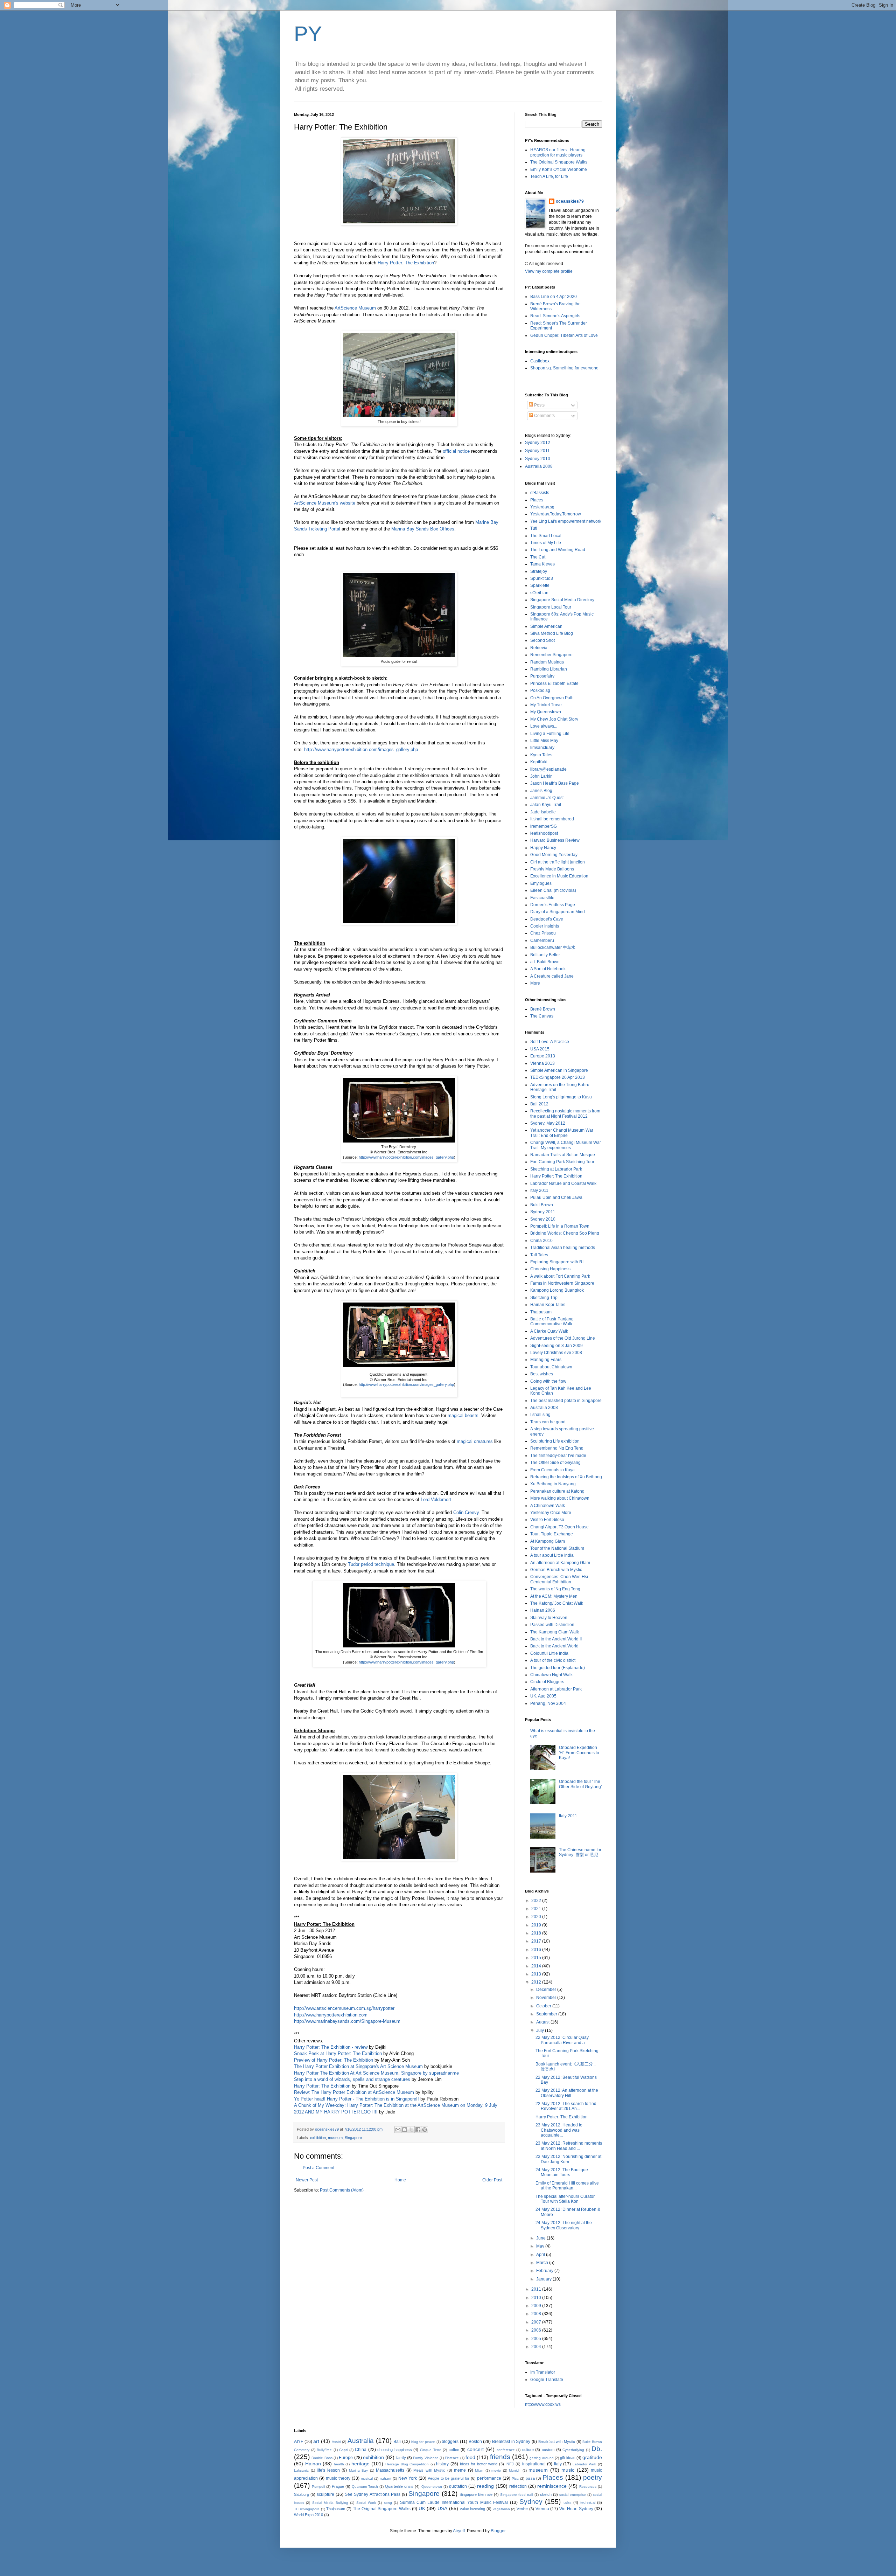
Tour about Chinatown (551, 1367)
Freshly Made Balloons (552, 869)
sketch (546, 2494)
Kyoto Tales (541, 755)
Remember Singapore (551, 655)
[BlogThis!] (405, 2130)
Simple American (546, 626)
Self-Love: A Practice (550, 1042)
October (544, 2006)
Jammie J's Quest (547, 798)
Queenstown (432, 2487)
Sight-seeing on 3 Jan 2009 (556, 1346)
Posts (539, 405)
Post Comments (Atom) (342, 2190)
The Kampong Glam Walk (555, 1632)
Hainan (313, 2464)
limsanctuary (542, 748)
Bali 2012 (539, 1104)
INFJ (510, 2464)
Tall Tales (539, 1255)
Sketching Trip (544, 1298)
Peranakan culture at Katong (557, 1491)
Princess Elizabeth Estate (554, 683)
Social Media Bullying (330, 2503)
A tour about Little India (552, 1555)
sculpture (325, 2494)
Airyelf (459, 2531)
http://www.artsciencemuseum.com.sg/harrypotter (344, 2008)
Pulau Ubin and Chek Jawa (556, 1197)
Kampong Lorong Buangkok (557, 1290)
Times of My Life (546, 543)
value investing (473, 2509)
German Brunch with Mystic (556, 1570)
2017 (537, 1941)
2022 (537, 1901)
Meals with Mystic (429, 2470)
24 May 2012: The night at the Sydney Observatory (564, 2225)
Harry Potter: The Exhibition (406, 263)
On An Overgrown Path (552, 698)
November (547, 1998)
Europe (346, 2458)
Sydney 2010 (538, 459)
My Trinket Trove (546, 705)
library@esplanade (548, 769)
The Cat (538, 557)
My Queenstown (546, 712)
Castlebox (540, 361)
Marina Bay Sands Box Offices (423, 529)
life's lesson (328, 2470)
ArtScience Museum (355, 308)
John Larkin (541, 776)
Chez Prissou (543, 933)
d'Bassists (540, 493)
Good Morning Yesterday (554, 855)
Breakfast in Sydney (511, 2442)
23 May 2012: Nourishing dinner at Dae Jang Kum (568, 2159)
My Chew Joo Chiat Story (554, 719)
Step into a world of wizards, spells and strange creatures (352, 2079)
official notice (456, 451)
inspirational (534, 2464)
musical (367, 2478)
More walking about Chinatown (560, 1498)
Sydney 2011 (537, 451)
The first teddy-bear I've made (558, 1456)
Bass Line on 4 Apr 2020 (554, 297)
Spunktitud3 (542, 578)
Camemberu (542, 940)
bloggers (450, 2442)
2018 (537, 1933)
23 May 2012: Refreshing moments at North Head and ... (569, 2146)
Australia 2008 (539, 466)
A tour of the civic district (553, 1660)
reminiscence (552, 2486)
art (316, 2441)
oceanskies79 (570, 201)
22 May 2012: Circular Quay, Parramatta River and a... (562, 2040)
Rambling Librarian (549, 669)
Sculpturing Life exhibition (555, 1441)
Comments (544, 416)
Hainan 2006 (543, 1610)
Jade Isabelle (543, 812)
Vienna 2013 (542, 1063)
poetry (593, 2477)
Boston (475, 2442)
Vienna (542, 2509)
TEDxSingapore (307, 2509)
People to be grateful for (449, 2478)
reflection (518, 2486)
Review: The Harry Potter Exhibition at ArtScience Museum (354, 2092)
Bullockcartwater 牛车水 (553, 947)
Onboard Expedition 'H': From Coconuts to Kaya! (579, 1753)
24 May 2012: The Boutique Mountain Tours (562, 2172)
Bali (397, 2442)
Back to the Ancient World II (556, 1639)
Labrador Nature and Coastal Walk (563, 1183)
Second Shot (542, 640)
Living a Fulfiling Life (550, 734)
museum (335, 2138)
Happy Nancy (543, 848)
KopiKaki (539, 762)
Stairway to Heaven (549, 1618)
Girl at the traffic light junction (558, 862)
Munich (515, 2470)
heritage (360, 2464)
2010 (537, 2298)
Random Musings (547, 662)
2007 (537, 2322)
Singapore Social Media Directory (562, 600)
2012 (537, 1982)
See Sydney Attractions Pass (372, 2494)
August (543, 2022)
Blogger (498, 2531)
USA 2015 (540, 1049)
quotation (458, 2486)
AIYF (299, 2442)
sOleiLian (539, 593)
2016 (537, 1950)
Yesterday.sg (542, 507)
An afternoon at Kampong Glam (560, 1563)
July (541, 2030)
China (361, 2450)
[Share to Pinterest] (425, 2130)
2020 (537, 1917)
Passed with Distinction (552, 1625)
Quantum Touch (365, 2487)
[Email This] (398, 2130)
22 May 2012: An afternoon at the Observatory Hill (567, 2093)
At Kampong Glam (548, 1541)
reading (485, 2486)
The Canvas (542, 1016)
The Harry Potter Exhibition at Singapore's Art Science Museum (358, 2066)
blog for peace (423, 2442)
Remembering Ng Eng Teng (557, 1448)
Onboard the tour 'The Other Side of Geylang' (580, 1784)
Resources (588, 2487)
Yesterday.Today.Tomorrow (556, 514)
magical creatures (475, 1441)
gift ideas (568, 2458)
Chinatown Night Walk (551, 1675)
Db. (597, 2449)
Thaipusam (541, 1312)
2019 (537, 1925)
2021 (537, 1909)
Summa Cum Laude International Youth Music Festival (454, 2502)
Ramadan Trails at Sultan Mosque (563, 1155)
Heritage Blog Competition (407, 2464)
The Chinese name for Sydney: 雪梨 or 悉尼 (580, 1852)
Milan (479, 2470)
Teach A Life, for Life (549, 176)
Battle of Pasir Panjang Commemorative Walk (552, 1321)
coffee (454, 2450)
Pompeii (318, 2487)
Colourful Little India (549, 1653)
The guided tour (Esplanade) (558, 1668)
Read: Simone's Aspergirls (555, 316)
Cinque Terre (431, 2450)
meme (460, 2470)
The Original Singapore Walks (559, 162)
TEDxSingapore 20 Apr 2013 (558, 1077)
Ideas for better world (479, 2464)
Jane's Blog (541, 791)
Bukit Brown (542, 1205)
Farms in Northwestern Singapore (562, 1283)
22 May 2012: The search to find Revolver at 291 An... (566, 2106)
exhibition (318, 2138)
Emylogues (541, 883)
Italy (558, 2464)
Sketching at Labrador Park (556, 1169)
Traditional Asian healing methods (563, 1248)
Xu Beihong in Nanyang (553, 1484)
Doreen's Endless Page (553, 905)
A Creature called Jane (552, 976)
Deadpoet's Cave (547, 919)
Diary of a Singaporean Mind (558, 912)
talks (568, 2502)
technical (588, 2502)
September (547, 2014)
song (388, 2503)
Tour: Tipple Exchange (552, 1534)
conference (506, 2450)
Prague (338, 2486)
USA (442, 2508)
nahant (386, 2478)
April (541, 2255)
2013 (537, 1974)
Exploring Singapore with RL (558, 1262)
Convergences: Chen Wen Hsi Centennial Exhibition (559, 1579)
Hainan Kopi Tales (548, 1305)
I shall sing (540, 1415)
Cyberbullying (573, 2450)
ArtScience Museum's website (325, 503)
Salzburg (302, 2494)
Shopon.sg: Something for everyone (564, 368)
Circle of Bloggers (547, 1682)
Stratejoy (539, 571)
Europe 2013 (543, 1056)
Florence (452, 2458)
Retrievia (539, 648)
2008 (537, 2314)
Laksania (301, 2470)
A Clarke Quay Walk (549, 1331)
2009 (537, 2306)
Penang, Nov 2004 (548, 1703)
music (568, 2470)
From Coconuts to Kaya (552, 1470)
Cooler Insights (545, 926)
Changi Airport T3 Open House (559, 1527)
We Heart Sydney (576, 2509)
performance (489, 2478)
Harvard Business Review (555, 840)
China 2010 (541, 1241)
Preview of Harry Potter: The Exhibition (334, 2060)
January (544, 2279)
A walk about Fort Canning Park (560, 1276)
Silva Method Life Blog (552, 633)
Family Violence (426, 2458)
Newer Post (307, 2180)
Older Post (492, 2180)
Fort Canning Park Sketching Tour (562, 1162)
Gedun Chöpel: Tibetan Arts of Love (564, 335)
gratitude (592, 2457)
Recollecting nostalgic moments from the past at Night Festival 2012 (565, 1113)
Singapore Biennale (476, 2494)
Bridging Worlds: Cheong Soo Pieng (565, 1233)
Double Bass (322, 2458)
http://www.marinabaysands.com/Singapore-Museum (347, 2021)
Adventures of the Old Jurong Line (563, 1338)
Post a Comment (318, 2168)
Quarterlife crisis (399, 2486)
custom (548, 2450)
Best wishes (542, 1374)
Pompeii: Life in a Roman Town (560, 1226)
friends (500, 2457)
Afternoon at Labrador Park (556, 1689)
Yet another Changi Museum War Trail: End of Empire (562, 1133)
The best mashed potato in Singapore (566, 1401)
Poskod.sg (540, 690)
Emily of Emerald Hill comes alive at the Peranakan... (567, 2186)
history (442, 2464)
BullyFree (324, 2450)
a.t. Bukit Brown (545, 962)
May (541, 2246)
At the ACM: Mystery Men (554, 1596)
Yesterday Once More (551, 1513)
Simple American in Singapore (559, 1070)
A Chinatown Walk (548, 1506)
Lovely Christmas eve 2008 (556, 1353)
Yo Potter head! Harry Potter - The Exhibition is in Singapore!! (356, 2099)
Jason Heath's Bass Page (555, 783)
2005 (537, 2339)
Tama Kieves (542, 564)
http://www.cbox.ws (543, 2404)
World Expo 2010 (309, 2515)
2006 (537, 2330)
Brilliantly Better (545, 955)
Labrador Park (584, 2464)
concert (475, 2449)
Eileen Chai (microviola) (553, 890)
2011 (537, 2289)
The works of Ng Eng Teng (555, 1589)
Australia (361, 2441)
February (545, 2271)
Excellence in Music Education (559, 876)
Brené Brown (543, 1009)
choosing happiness (395, 2450)
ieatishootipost (544, 833)
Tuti (534, 528)
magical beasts (463, 1415)
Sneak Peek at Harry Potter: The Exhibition (338, 2053)
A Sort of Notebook (548, 969)
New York (408, 2478)
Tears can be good (548, 1422)
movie (496, 2470)
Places (537, 500)
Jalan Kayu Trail (546, 805)
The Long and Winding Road (558, 550)
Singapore (353, 2138)
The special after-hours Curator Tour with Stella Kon (565, 2199)
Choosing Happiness (550, 1269)
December (547, 1990)
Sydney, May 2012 (548, 1123)
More (535, 983)
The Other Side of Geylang (555, 1463)
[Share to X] (411, 2130)
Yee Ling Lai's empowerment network (566, 521)
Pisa (515, 2478)
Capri (343, 2450)
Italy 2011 (539, 1190)
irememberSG (544, 826)
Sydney (531, 2502)
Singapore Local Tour (551, 607)
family (401, 2458)
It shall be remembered (552, 819)
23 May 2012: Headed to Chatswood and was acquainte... (559, 2130)
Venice (522, 2509)
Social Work (366, 2503)
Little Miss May (544, 741)
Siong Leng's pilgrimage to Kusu (561, 1097)
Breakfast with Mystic (557, 2442)
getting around (541, 2458)
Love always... (544, 726)
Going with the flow (548, 1381)
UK (422, 2508)
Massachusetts (390, 2470)
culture (528, 2450)
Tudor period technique (371, 1564)
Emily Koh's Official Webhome (559, 169)
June (541, 2238)
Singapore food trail (516, 2495)
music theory (338, 2478)
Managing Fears (546, 1360)
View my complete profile (549, 271)
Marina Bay (359, 2470)
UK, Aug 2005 (543, 1696)
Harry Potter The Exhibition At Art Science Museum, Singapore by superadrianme (376, 2073)
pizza (530, 2478)
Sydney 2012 (538, 443)
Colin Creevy (466, 1512)
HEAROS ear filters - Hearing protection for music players (558, 152)
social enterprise (573, 2495)
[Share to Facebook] (418, 2130)
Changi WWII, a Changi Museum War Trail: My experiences (566, 1145)
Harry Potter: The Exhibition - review (331, 2047)
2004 (537, 2347)
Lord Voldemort (436, 1499)
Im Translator (543, 2372)
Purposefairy (542, 676)
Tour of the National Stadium (557, 1548)
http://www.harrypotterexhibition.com (331, 2015)
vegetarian (501, 2509)
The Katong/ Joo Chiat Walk (557, 1603)
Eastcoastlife (542, 898)
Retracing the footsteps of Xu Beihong (566, 1477)
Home (400, 2180)
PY (308, 34)
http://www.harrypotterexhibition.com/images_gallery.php (361, 749)
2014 (537, 1966)
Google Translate (547, 2380)
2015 (537, 1958)
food (470, 2457)
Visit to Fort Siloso (547, 1520)
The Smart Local (546, 536)
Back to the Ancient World (554, 1646)
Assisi (336, 2442)
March (543, 2263)
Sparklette (540, 585)
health (339, 2464)
